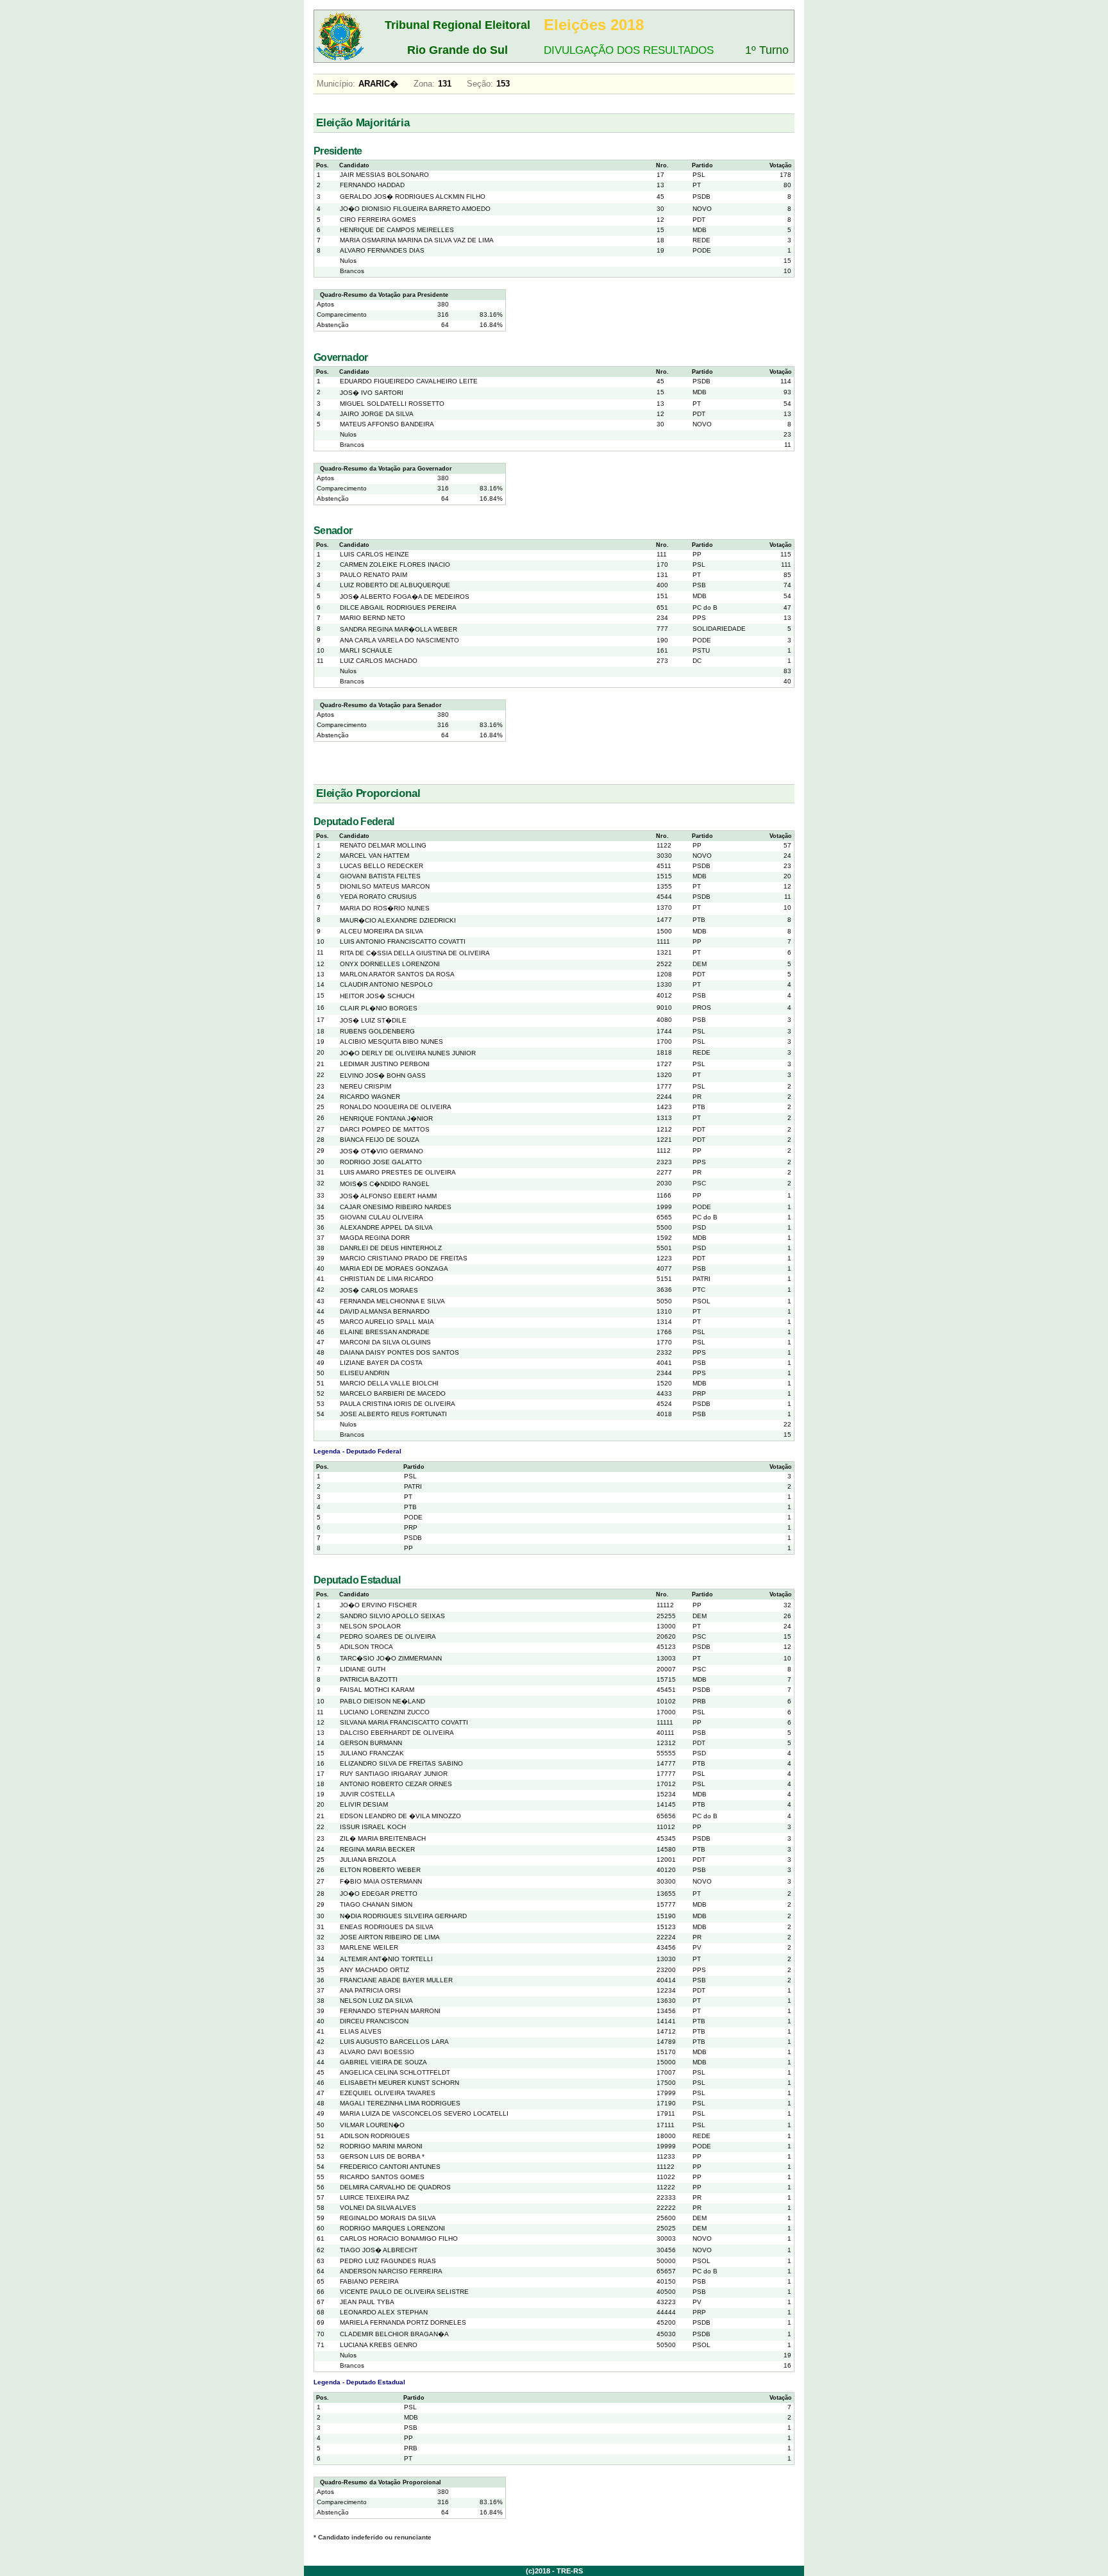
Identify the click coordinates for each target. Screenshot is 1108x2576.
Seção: (480, 84)
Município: (336, 84)
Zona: (424, 84)
